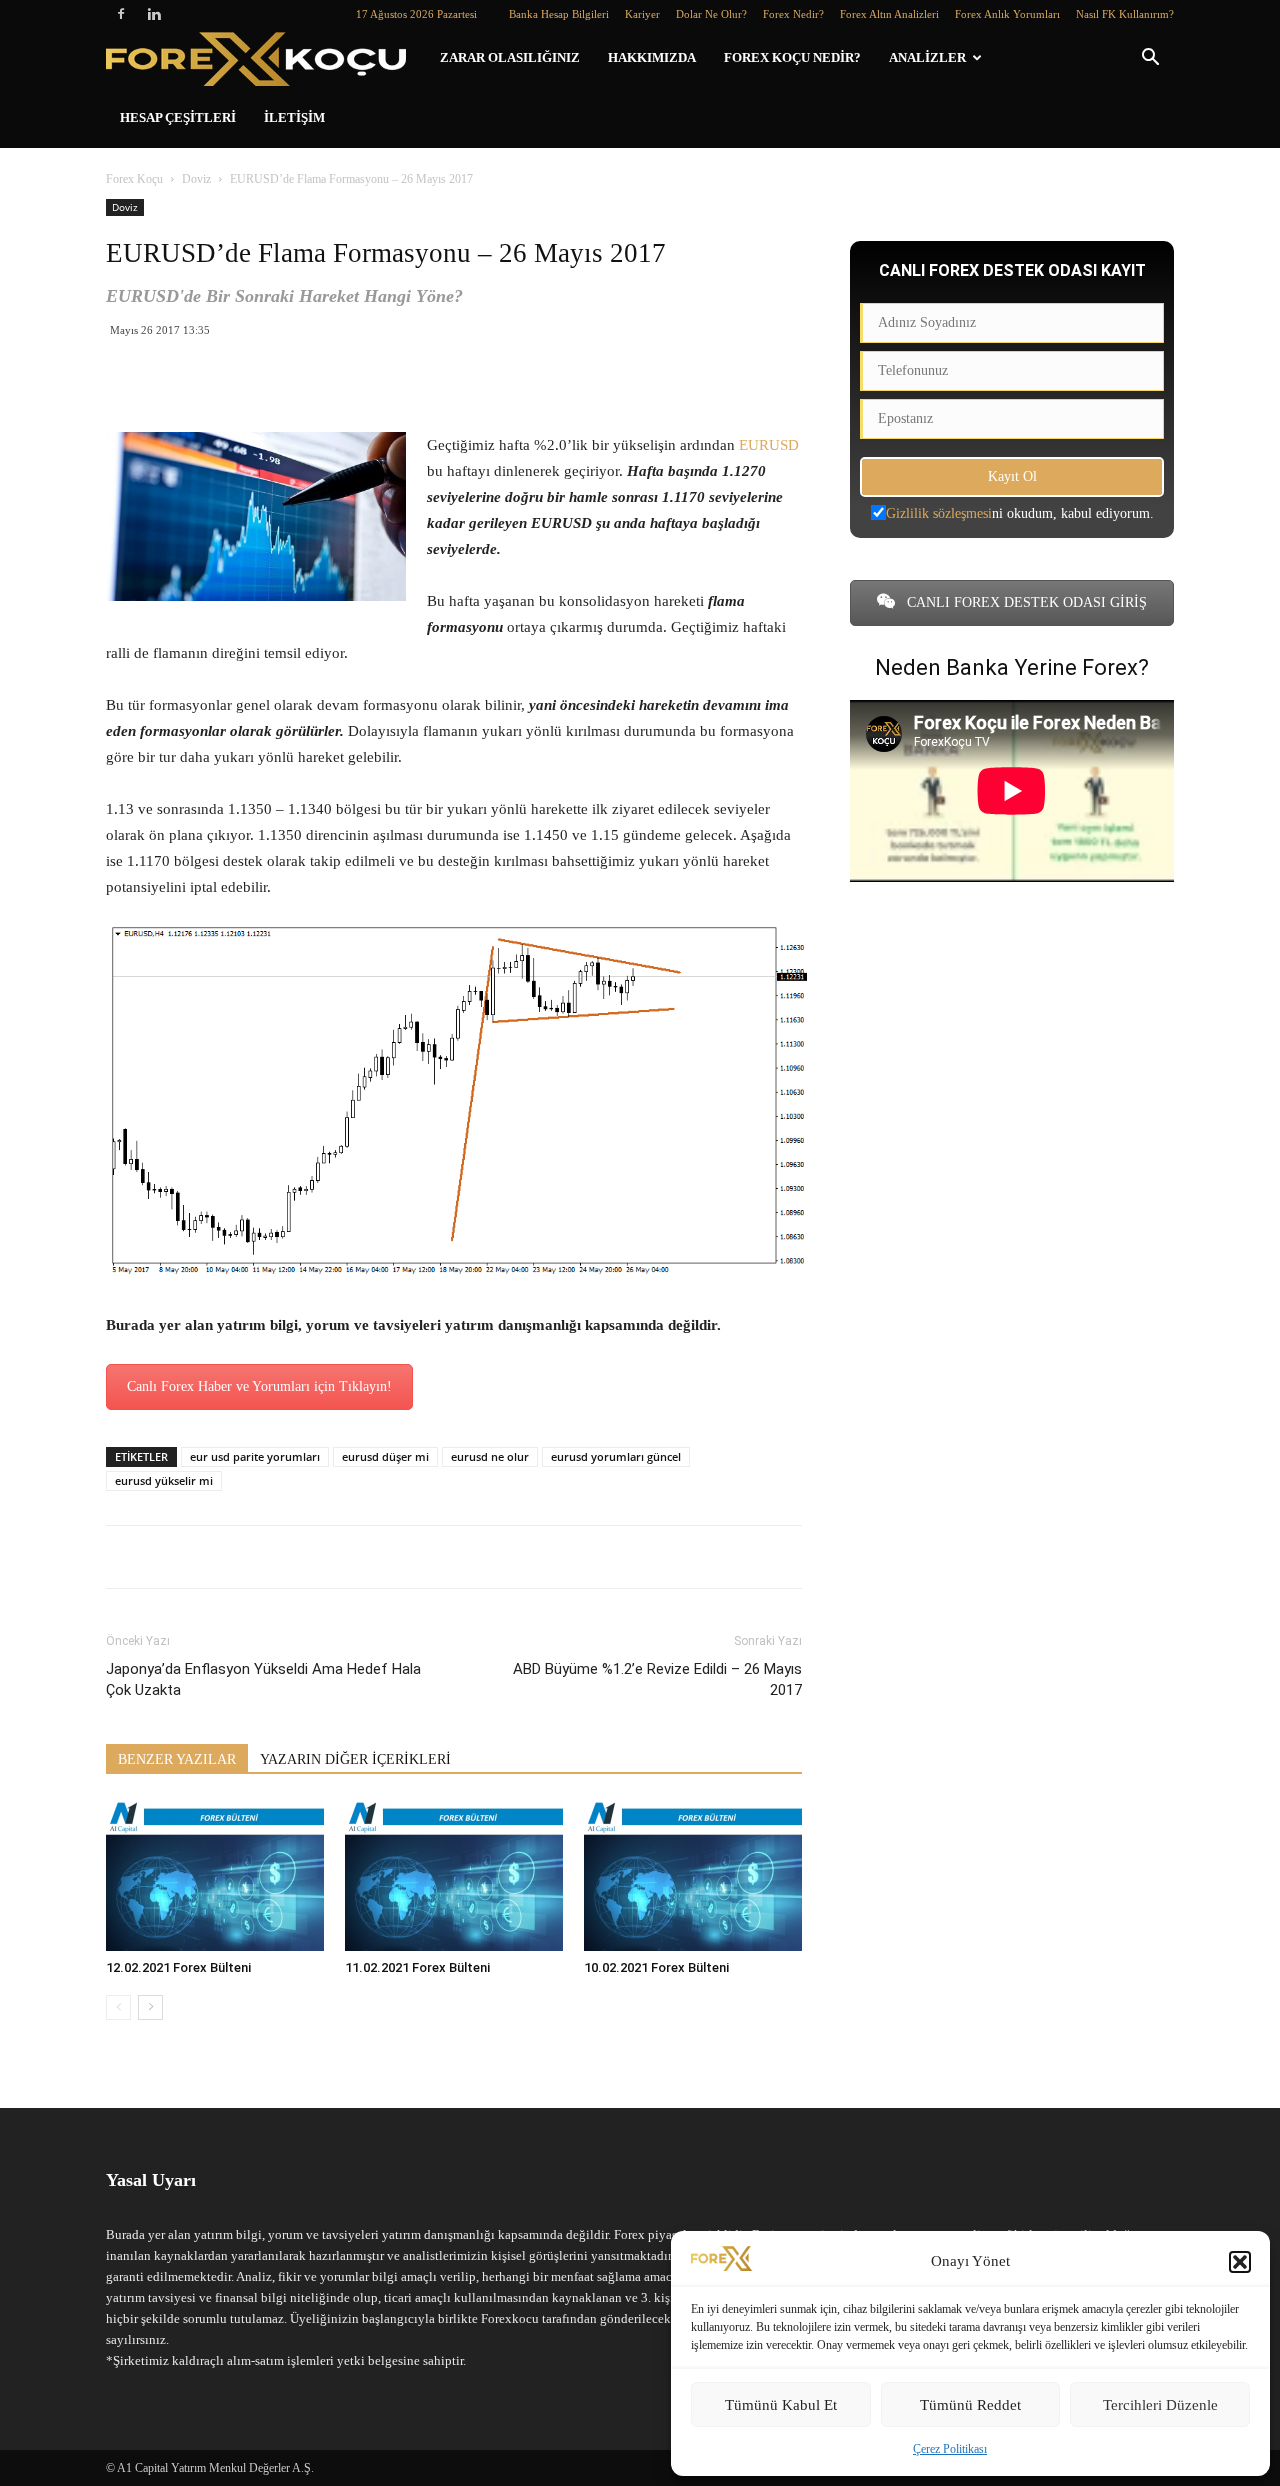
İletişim (294, 117)
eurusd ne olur (490, 1456)
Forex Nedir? (793, 14)
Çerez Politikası (950, 2449)
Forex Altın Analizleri (889, 14)
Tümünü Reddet (970, 2405)
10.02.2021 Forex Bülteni (656, 1967)
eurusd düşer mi (385, 1456)
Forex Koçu (134, 179)
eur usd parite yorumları (255, 1456)
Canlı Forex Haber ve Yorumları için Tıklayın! (259, 1386)
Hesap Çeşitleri (178, 117)
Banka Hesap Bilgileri (559, 14)
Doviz (196, 179)
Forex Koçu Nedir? (792, 57)
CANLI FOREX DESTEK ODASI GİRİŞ (1025, 602)
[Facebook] (121, 14)
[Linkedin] (154, 14)
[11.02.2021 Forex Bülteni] (454, 1876)
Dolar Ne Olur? (711, 14)
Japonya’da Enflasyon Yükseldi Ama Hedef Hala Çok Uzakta (263, 1679)
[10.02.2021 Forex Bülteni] (693, 1876)
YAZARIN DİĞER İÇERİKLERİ (355, 1759)
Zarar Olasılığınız (510, 57)
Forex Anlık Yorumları (1007, 14)
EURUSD (769, 445)
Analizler (927, 57)
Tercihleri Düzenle (1160, 2405)
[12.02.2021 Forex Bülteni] (215, 1876)
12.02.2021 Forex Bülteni (178, 1967)
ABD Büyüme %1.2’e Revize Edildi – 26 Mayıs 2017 (657, 1679)
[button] (1240, 2262)
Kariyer (642, 14)
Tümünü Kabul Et (781, 2405)
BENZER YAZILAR (177, 1759)
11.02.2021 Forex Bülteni (417, 1967)
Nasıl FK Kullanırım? (1125, 14)
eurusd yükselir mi (164, 1480)
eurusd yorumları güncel (616, 1456)
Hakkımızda (652, 57)
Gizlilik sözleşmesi (939, 513)
